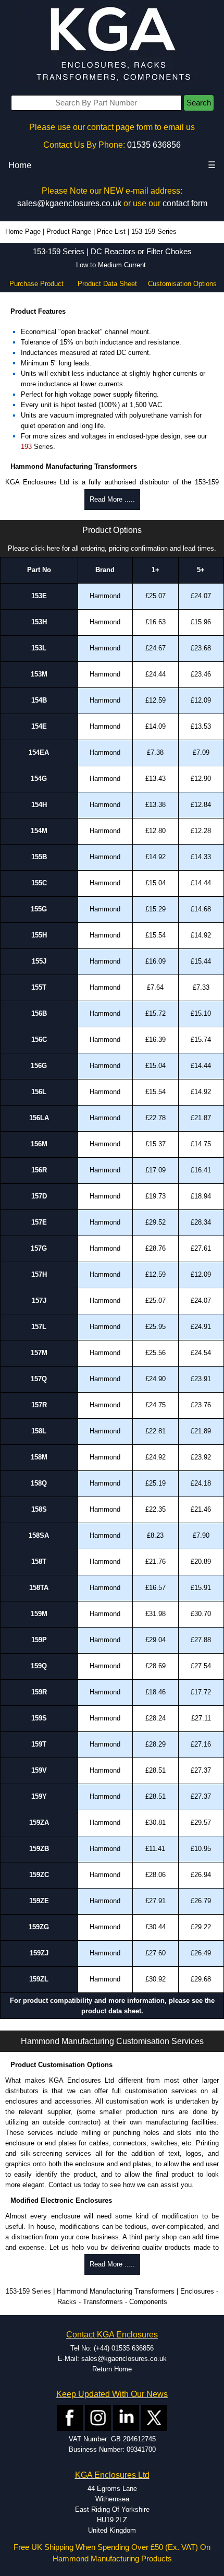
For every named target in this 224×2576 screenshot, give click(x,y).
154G (39, 779)
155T (39, 987)
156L (39, 1092)
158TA (39, 1588)
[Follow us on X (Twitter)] (154, 2418)
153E (39, 596)
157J (39, 1301)
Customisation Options (182, 284)
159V (39, 1770)
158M (39, 1457)
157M (39, 1353)
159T (39, 1744)
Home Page (23, 232)
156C (39, 1040)
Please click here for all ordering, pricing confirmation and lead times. (112, 548)
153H (39, 622)
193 (26, 447)
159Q (39, 1666)
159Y (39, 1796)
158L (39, 1431)
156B (39, 1013)
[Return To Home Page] (112, 45)
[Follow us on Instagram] (98, 2418)
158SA (39, 1535)
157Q (39, 1379)
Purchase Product (36, 284)
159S (39, 1718)
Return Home (112, 2369)
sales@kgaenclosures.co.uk (69, 203)
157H (39, 1274)
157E (39, 1222)
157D (39, 1196)
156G (39, 1066)
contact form (185, 203)
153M (39, 674)
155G (39, 909)
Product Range (69, 232)
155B (39, 857)
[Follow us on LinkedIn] (126, 2418)
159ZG (39, 1927)
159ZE (39, 1901)
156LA (39, 1118)
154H (39, 805)
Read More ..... (112, 499)
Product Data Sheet (107, 284)
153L (39, 648)
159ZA (39, 1823)
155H (39, 935)
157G (39, 1248)
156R (39, 1170)
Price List (111, 232)
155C (39, 883)
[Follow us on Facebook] (70, 2418)
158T (39, 1562)
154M (39, 831)
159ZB (39, 1849)
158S (39, 1509)
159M (39, 1614)
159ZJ (39, 1953)
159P (39, 1640)
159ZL (39, 1979)
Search (199, 103)
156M (39, 1144)
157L (39, 1327)
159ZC (39, 1875)
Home (20, 165)
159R (39, 1692)
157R (39, 1405)
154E (39, 726)
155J (39, 961)
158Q (39, 1483)
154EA (39, 752)
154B (39, 700)
